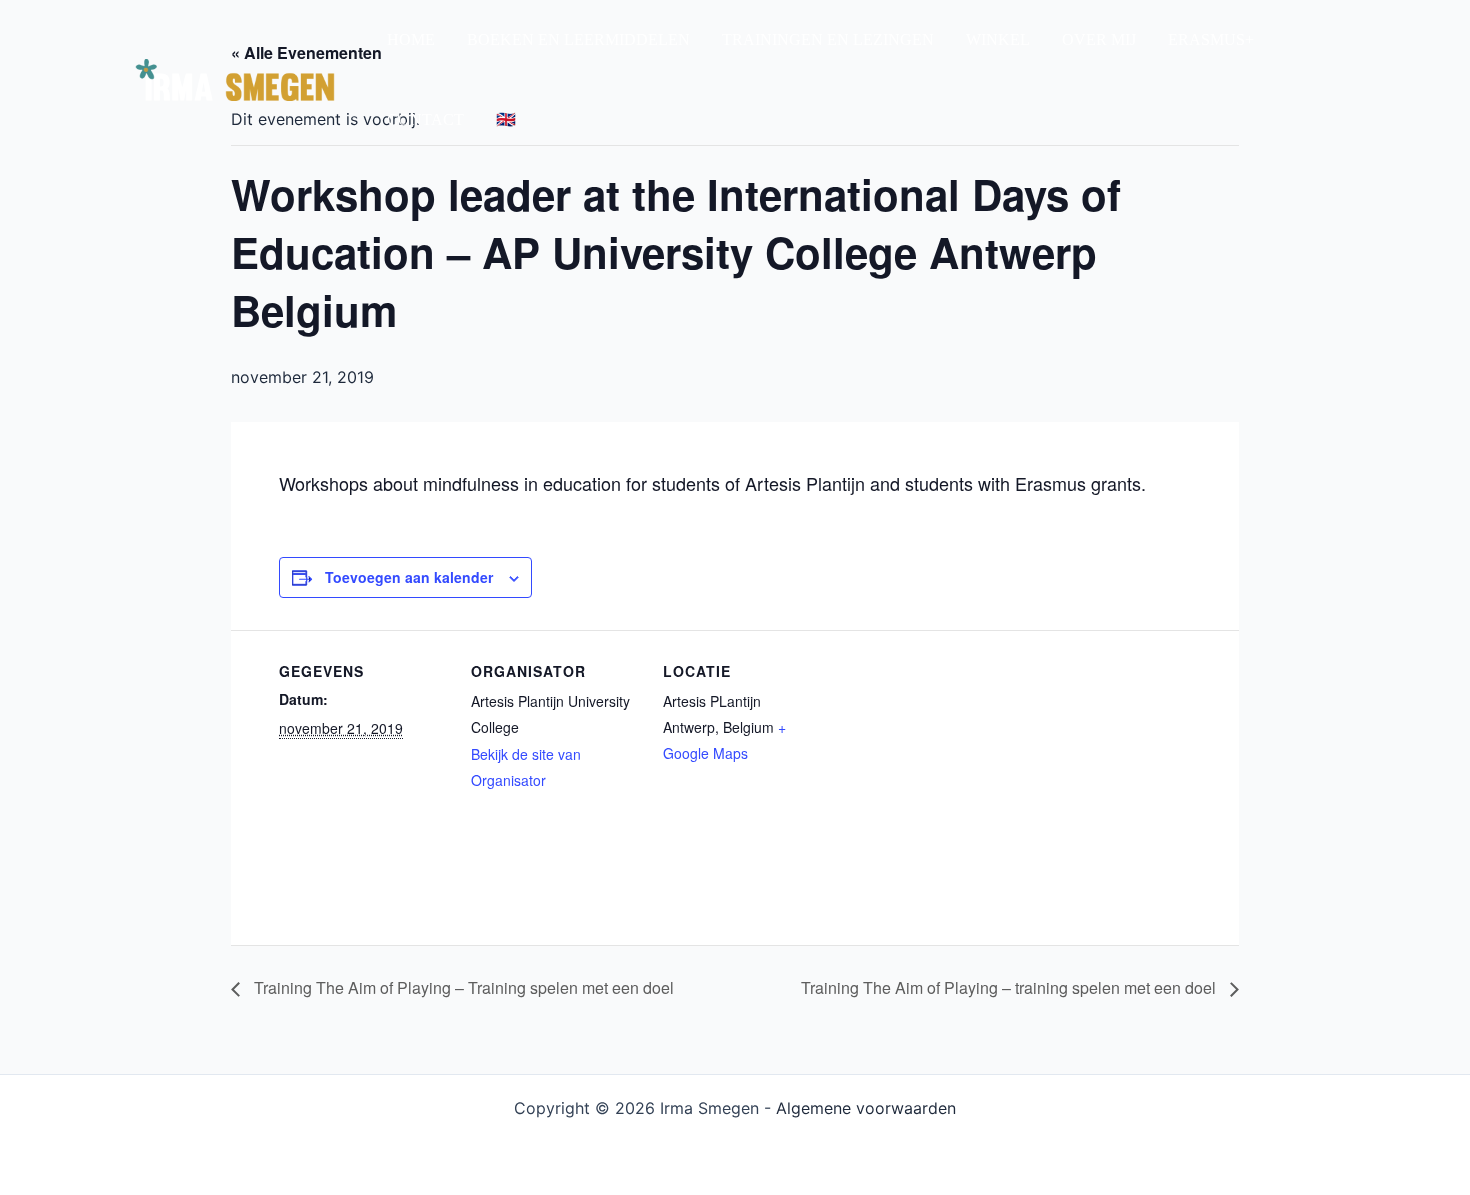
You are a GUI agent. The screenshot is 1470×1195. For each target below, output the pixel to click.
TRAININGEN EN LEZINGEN (828, 39)
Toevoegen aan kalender (409, 577)
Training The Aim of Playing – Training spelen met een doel (462, 987)
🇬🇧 (506, 119)
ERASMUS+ (1211, 39)
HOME (411, 39)
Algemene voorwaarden (866, 1108)
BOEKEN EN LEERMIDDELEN (578, 39)
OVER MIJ (1099, 39)
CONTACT (425, 119)
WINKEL (998, 39)
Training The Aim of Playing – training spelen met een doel (1010, 987)
